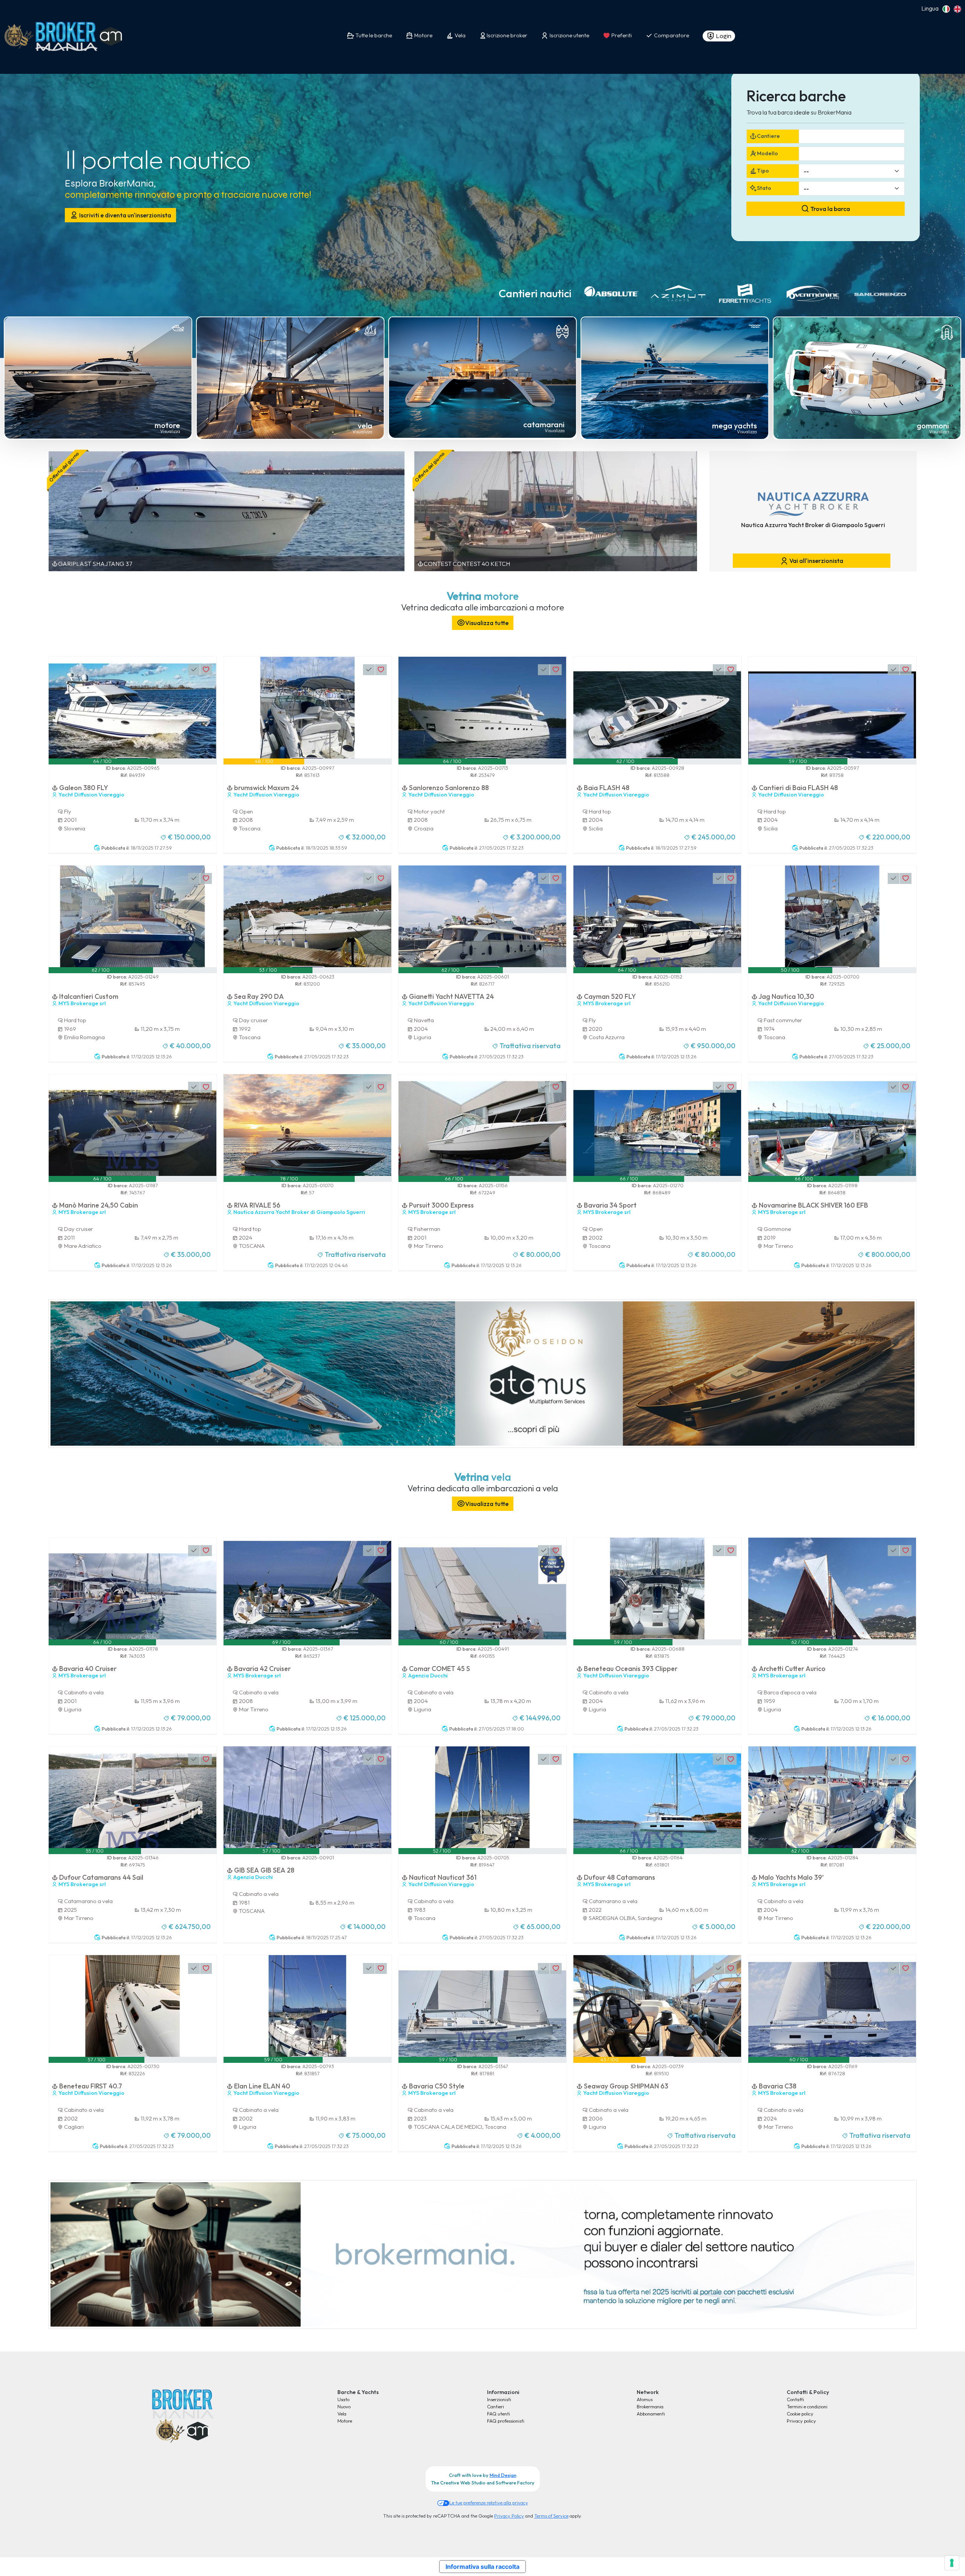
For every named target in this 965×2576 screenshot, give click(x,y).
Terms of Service (551, 2516)
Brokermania (650, 2406)
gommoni (933, 426)
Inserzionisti (499, 2399)
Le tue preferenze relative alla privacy (489, 2503)
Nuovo (344, 2406)
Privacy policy (801, 2421)
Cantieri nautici (535, 293)
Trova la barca (830, 209)
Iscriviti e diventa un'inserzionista (125, 215)
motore (167, 425)
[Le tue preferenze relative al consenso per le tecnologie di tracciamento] (952, 2563)
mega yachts (734, 426)
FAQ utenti (499, 2414)
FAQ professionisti (506, 2421)
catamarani (544, 424)
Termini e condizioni (807, 2406)
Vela (342, 2414)
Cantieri (496, 2406)
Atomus (645, 2399)
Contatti (795, 2399)
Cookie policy (800, 2414)
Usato (343, 2399)
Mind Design (503, 2475)
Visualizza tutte (487, 623)
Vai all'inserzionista (816, 561)
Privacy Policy (509, 2516)
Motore (345, 2421)
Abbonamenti (651, 2414)
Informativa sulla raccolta (482, 2567)
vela (365, 426)
